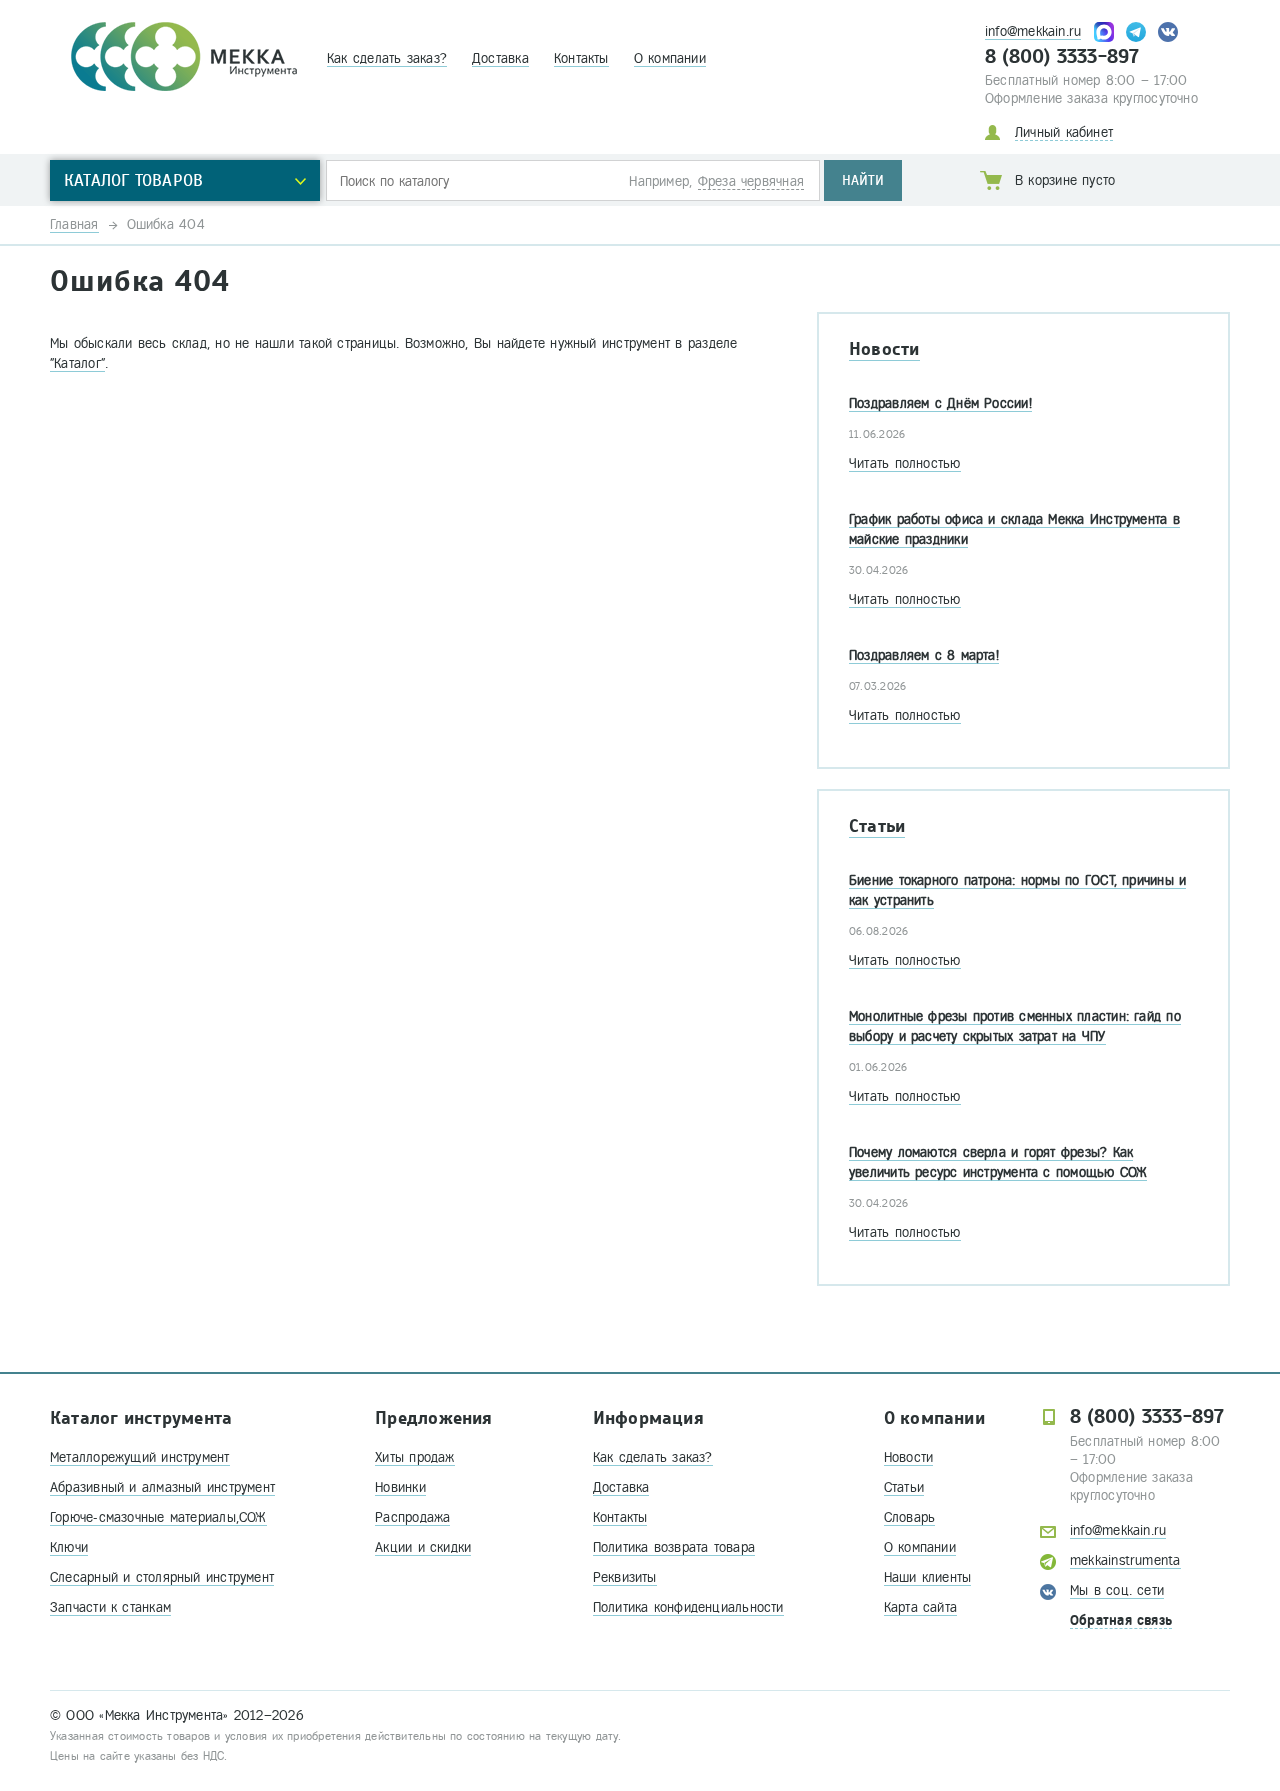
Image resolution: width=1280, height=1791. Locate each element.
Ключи (69, 1547)
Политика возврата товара (674, 1547)
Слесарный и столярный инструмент (162, 1577)
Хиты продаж (414, 1457)
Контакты (581, 58)
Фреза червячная (751, 181)
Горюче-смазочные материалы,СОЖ (158, 1517)
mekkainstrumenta (1125, 1560)
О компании (670, 58)
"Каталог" (77, 363)
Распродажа (412, 1517)
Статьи (877, 826)
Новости (884, 349)
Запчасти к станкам (110, 1607)
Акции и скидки (423, 1547)
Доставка (500, 58)
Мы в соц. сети (1117, 1590)
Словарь (910, 1517)
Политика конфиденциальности (688, 1607)
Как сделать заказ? (387, 58)
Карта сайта (920, 1607)
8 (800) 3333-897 (1062, 57)
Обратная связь (1121, 1620)
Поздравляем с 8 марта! (924, 655)
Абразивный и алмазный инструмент (162, 1487)
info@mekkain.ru (1033, 31)
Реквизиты (625, 1577)
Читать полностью (905, 463)
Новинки (400, 1487)
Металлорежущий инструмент (140, 1457)
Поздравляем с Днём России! (940, 403)
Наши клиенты (928, 1577)
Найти (863, 180)
